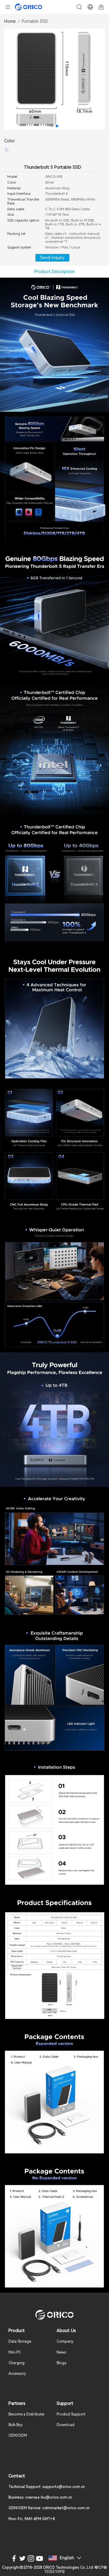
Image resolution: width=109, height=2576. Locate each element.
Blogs (61, 2363)
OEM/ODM (18, 2436)
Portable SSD (35, 21)
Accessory (17, 2374)
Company (65, 2341)
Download (66, 2425)
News (61, 2352)
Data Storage (20, 2341)
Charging (17, 2363)
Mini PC (15, 2352)
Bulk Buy (15, 2425)
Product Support (71, 2414)
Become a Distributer (27, 2414)
